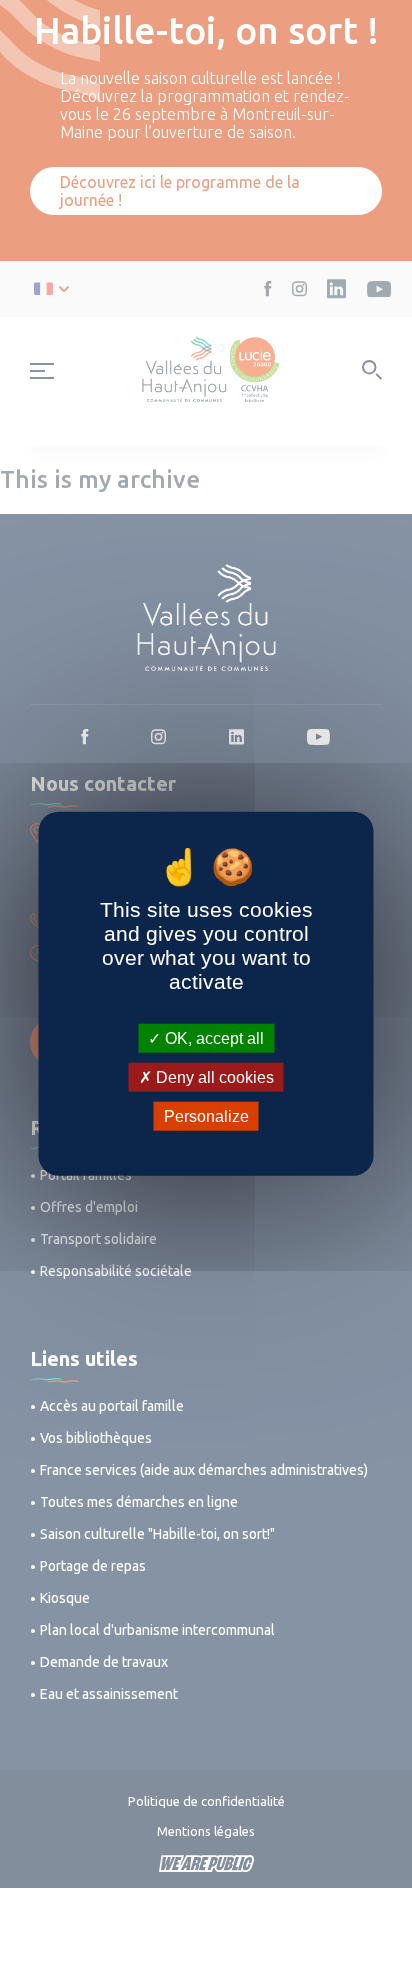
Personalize (206, 1116)
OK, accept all (212, 1037)
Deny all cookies (213, 1076)
